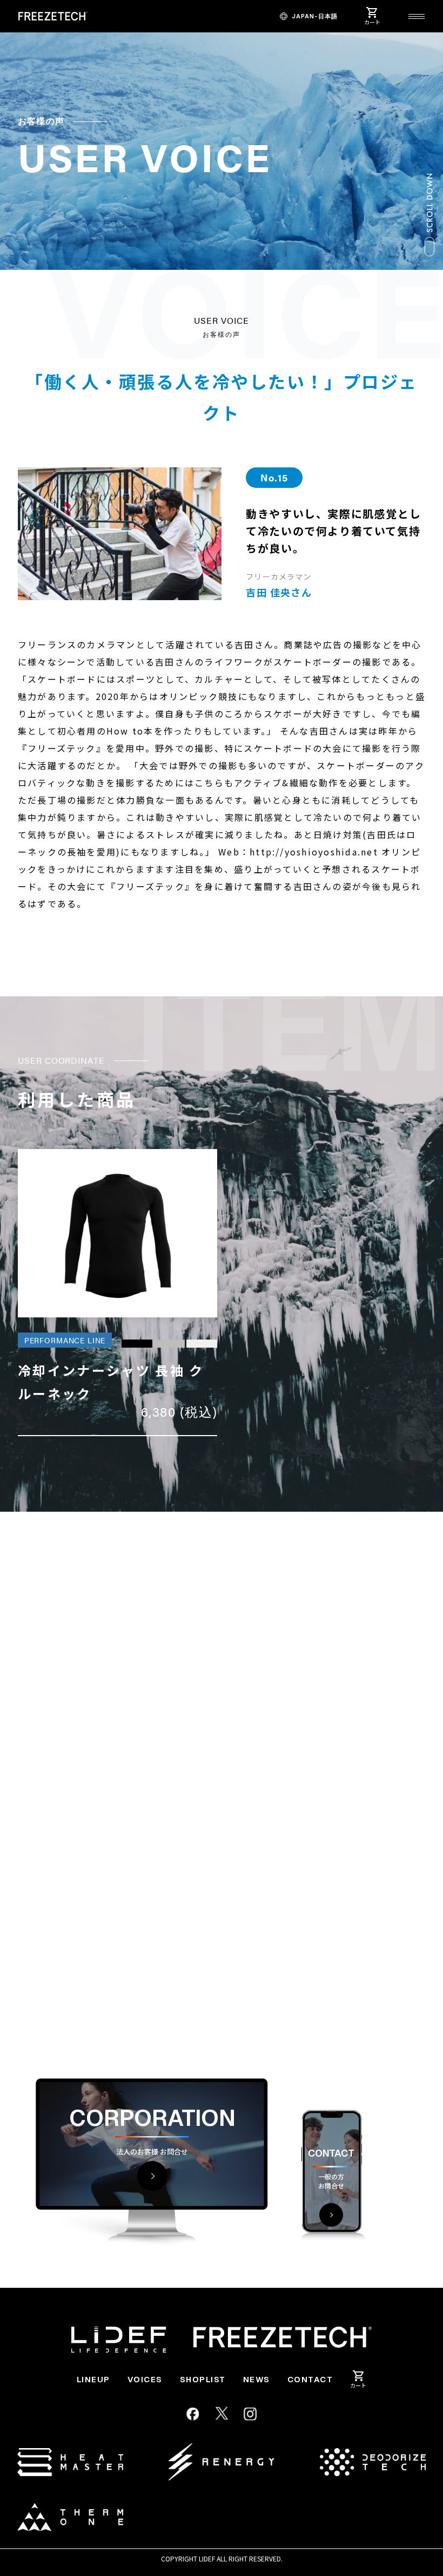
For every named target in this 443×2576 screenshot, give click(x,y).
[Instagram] (251, 2414)
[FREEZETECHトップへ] (53, 16)
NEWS (257, 2379)
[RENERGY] (222, 2462)
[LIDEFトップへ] (119, 2340)
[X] (222, 2414)
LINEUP (93, 2379)
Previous (358, 1967)
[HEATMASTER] (70, 2462)
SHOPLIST (203, 2379)
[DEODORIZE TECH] (373, 2462)
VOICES (145, 2379)
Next (407, 1967)
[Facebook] (193, 2414)
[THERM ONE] (70, 2517)
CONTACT (310, 2379)
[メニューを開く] (417, 16)
